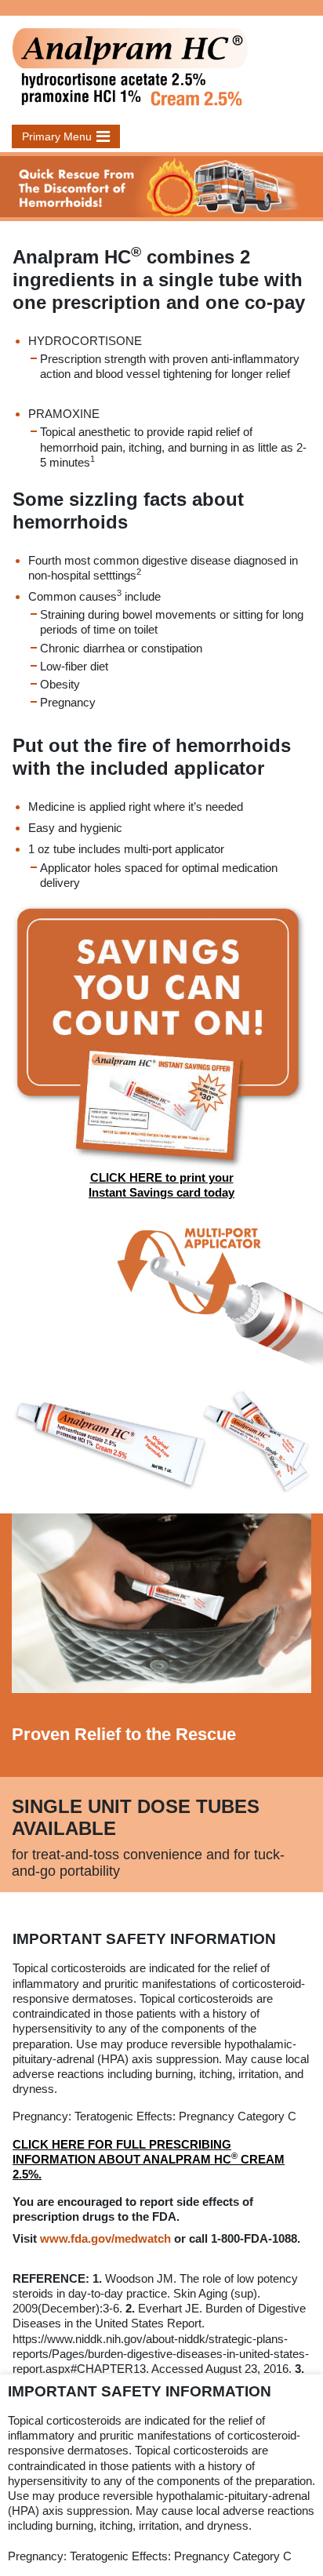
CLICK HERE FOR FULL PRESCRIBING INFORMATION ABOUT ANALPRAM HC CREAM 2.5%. (149, 2159)
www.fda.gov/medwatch (105, 2238)
